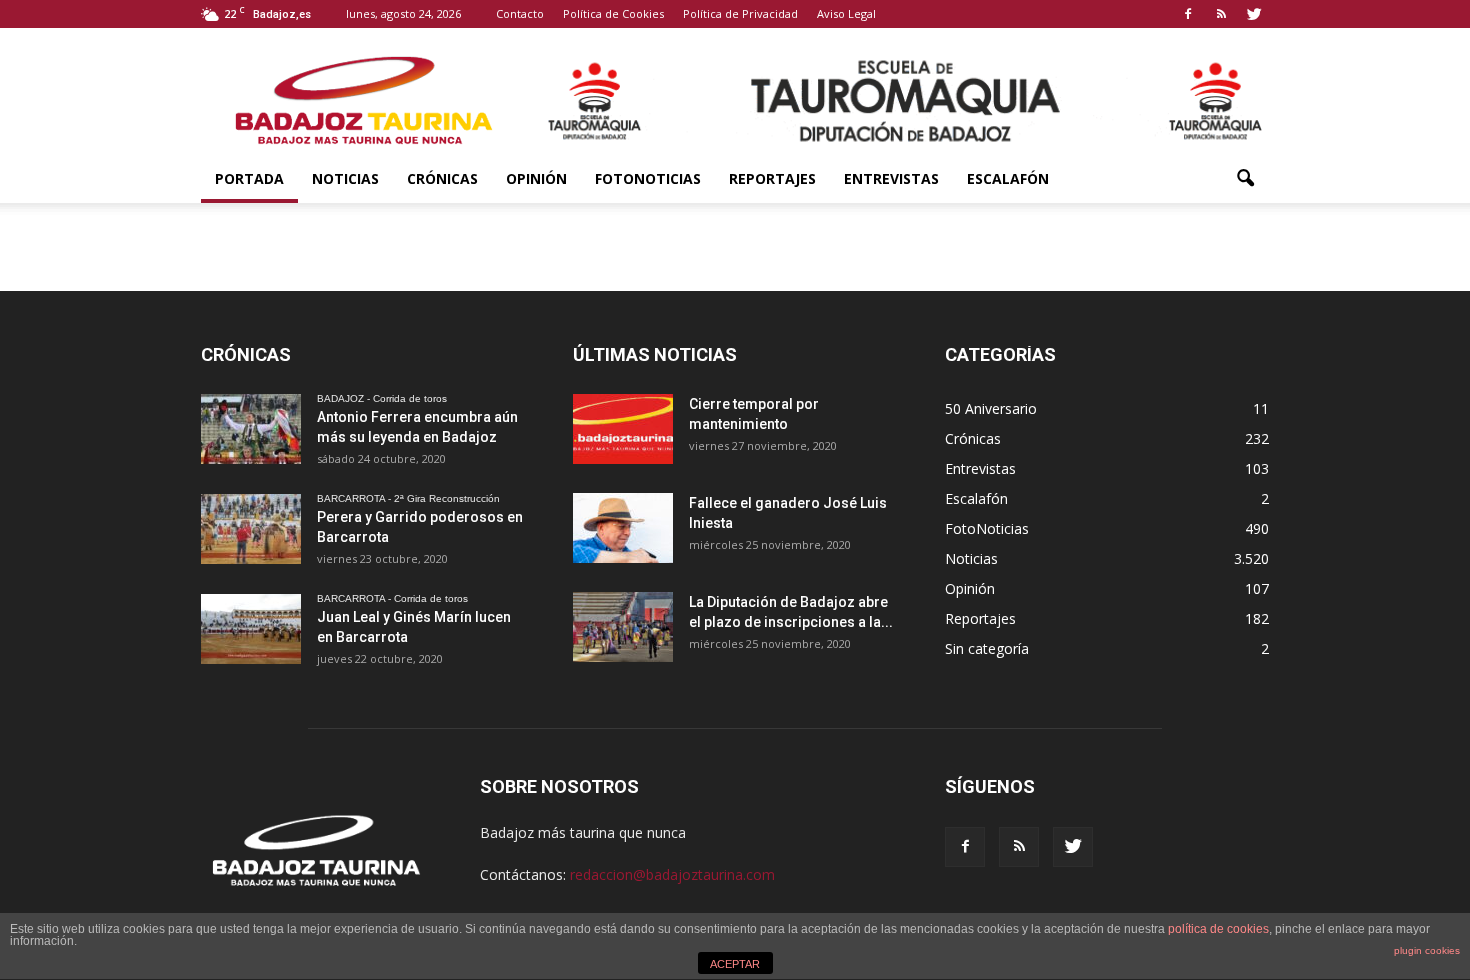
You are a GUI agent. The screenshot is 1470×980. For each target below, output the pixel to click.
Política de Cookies (613, 13)
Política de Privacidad (740, 13)
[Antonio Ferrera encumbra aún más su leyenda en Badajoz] (251, 429)
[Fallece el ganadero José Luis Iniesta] (623, 528)
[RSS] (1221, 14)
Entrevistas (891, 178)
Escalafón (1008, 178)
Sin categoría (987, 648)
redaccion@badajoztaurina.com (672, 874)
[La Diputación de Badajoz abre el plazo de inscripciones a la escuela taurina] (623, 627)
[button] (1245, 179)
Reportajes (772, 178)
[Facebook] (1188, 14)
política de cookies (1218, 929)
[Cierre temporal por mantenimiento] (623, 429)
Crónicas (442, 178)
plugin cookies (1427, 950)
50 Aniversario (991, 408)
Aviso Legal (846, 13)
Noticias (345, 178)
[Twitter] (1254, 14)
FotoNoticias (648, 178)
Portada (249, 178)
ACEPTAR (735, 964)
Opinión (536, 178)
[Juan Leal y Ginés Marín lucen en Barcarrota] (251, 629)
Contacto (520, 13)
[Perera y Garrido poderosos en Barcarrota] (251, 529)
